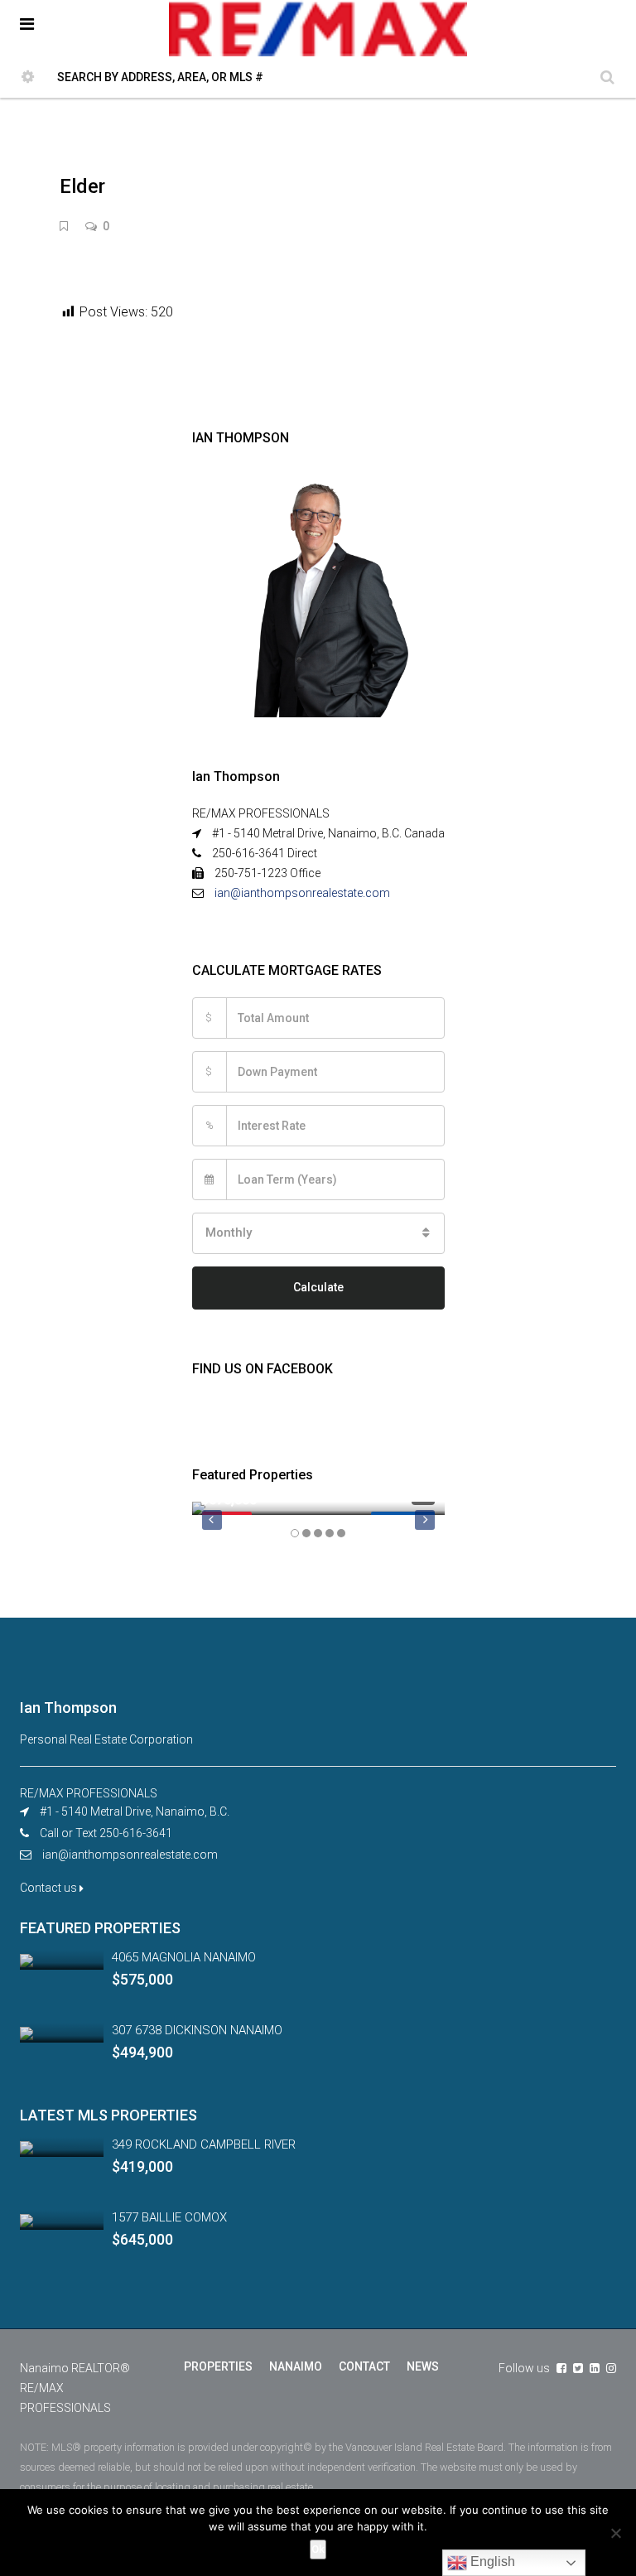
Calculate (318, 1287)
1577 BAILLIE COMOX (169, 2217)
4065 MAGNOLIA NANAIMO (184, 1957)
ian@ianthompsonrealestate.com (302, 893)
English (491, 2562)
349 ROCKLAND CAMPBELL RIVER (204, 2144)
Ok (318, 2549)
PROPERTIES (218, 2366)
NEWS (423, 2366)
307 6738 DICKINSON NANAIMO (197, 2030)
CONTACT (364, 2366)
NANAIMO (296, 2366)
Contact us (50, 1888)
